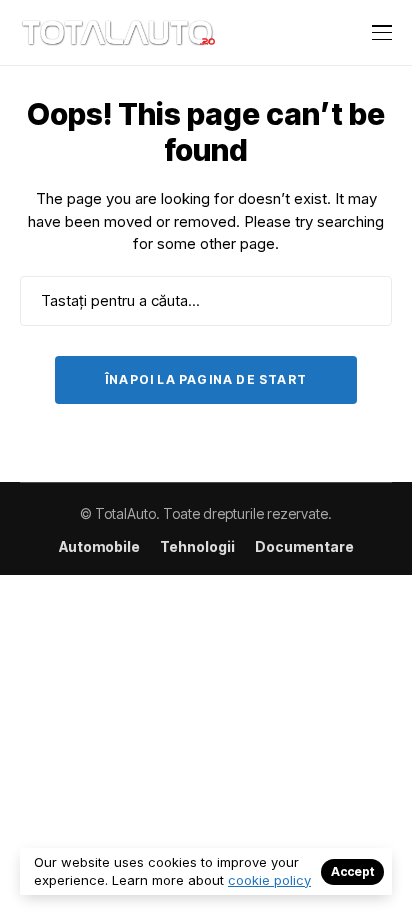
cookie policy (269, 880)
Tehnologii (197, 547)
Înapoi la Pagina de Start (206, 379)
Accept (352, 871)
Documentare (304, 547)
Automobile (99, 547)
